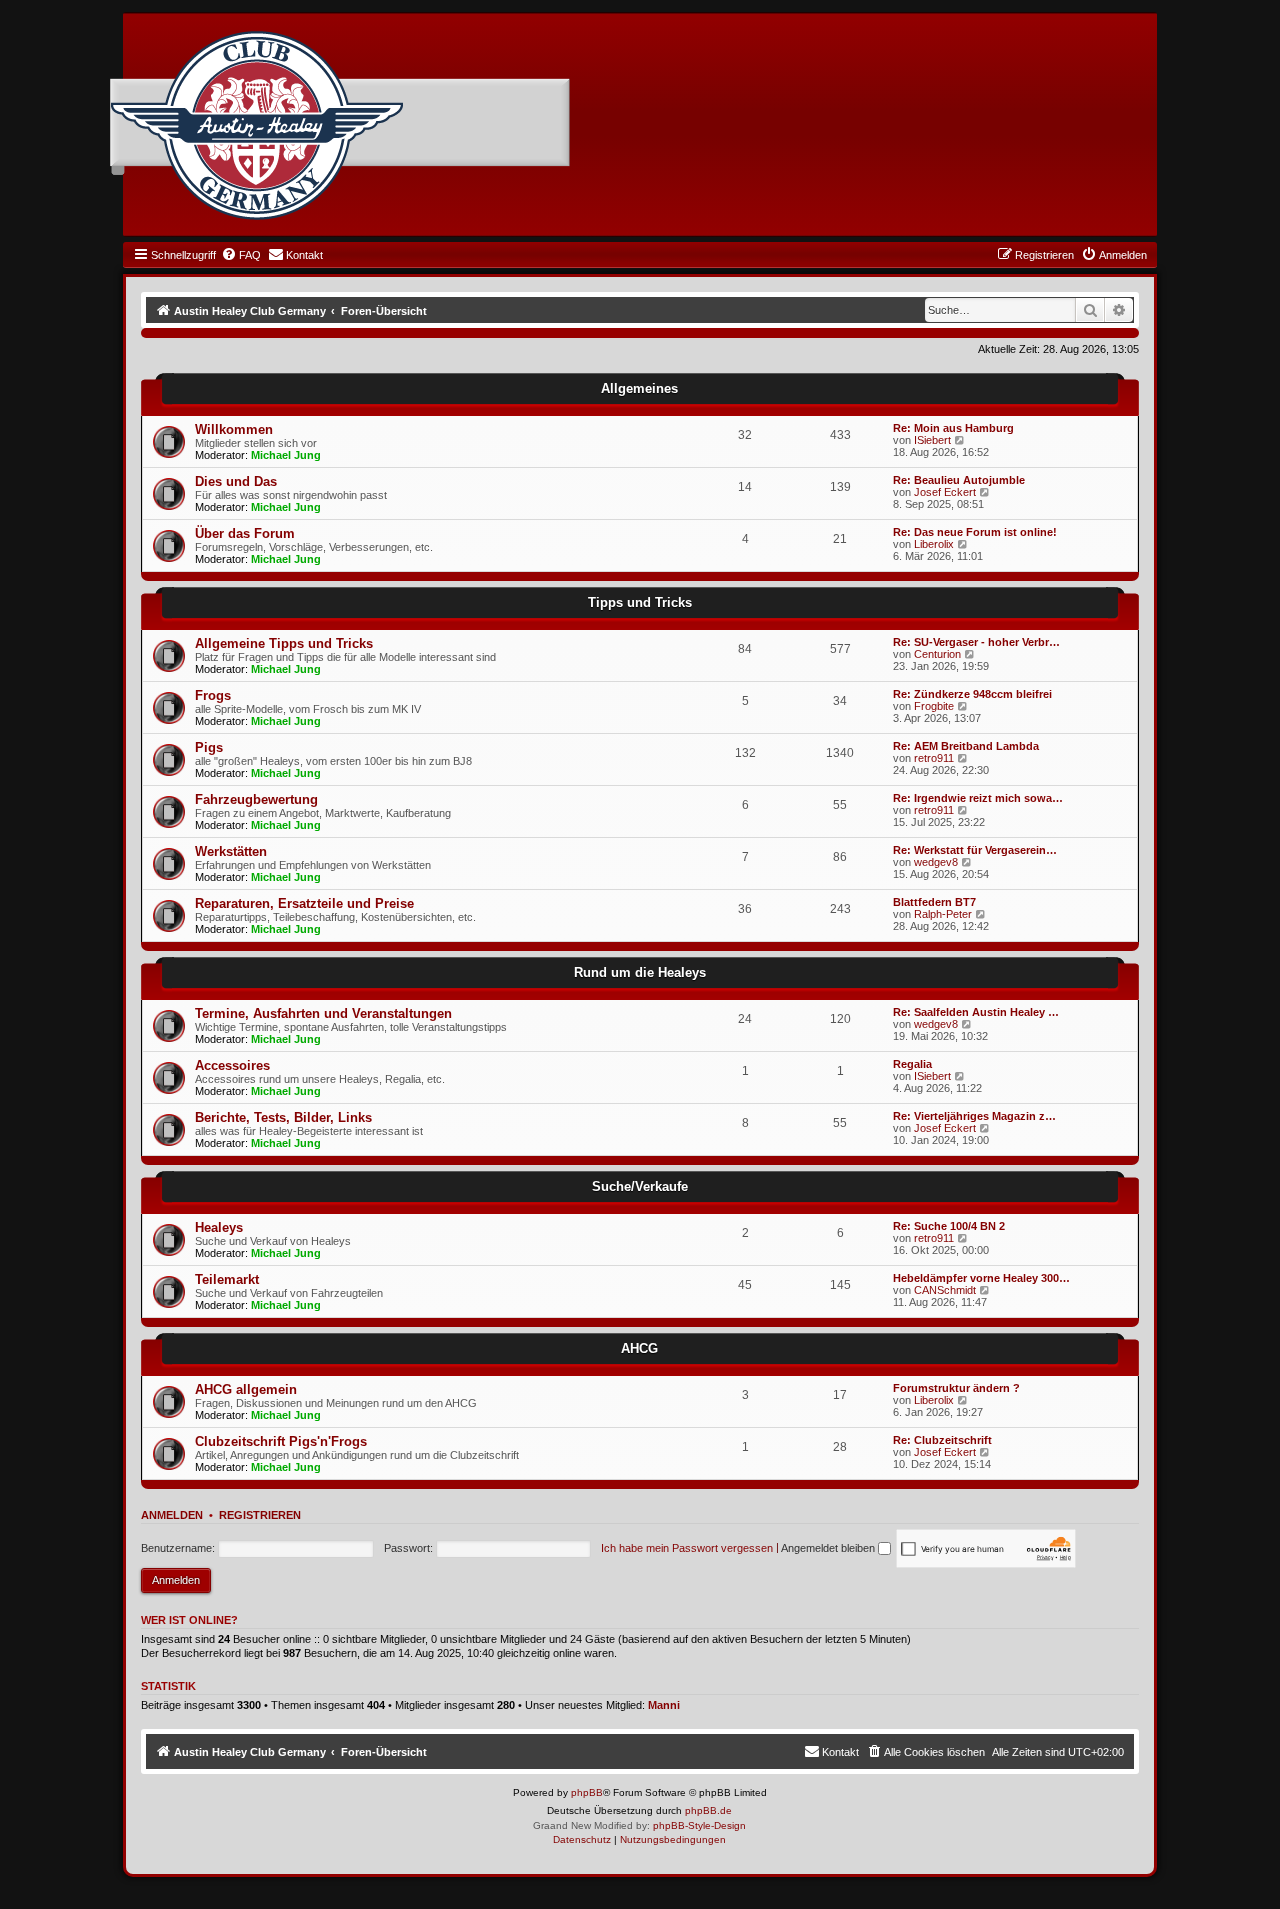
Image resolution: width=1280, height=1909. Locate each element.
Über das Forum (245, 533)
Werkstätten (231, 851)
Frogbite (934, 706)
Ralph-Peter (943, 914)
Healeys (219, 1227)
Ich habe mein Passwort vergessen (687, 1548)
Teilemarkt (227, 1279)
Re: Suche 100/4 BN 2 (949, 1226)
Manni (664, 1705)
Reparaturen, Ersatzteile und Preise (304, 903)
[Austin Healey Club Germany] (257, 126)
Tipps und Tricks (640, 602)
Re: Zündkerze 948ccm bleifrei (972, 694)
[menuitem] (241, 255)
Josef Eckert (945, 492)
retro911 (934, 758)
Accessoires (232, 1065)
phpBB (587, 1792)
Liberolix (934, 544)
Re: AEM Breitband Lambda (966, 746)
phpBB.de (708, 1810)
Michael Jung (286, 455)
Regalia (912, 1064)
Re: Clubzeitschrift (942, 1440)
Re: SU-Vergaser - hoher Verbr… (976, 642)
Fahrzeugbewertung (256, 799)
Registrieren (260, 1515)
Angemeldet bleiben (829, 1548)
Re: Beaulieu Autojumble (959, 480)
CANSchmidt (945, 1290)
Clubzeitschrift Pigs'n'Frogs (281, 1441)
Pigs (209, 747)
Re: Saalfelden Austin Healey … (976, 1012)
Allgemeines (639, 388)
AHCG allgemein (246, 1389)
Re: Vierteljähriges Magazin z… (974, 1116)
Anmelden (172, 1515)
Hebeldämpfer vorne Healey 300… (981, 1278)
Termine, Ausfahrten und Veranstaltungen (323, 1013)
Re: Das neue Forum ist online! (975, 532)
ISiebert (932, 440)
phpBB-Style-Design (699, 1825)
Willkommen (234, 429)
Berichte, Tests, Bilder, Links (283, 1117)
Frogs (213, 695)
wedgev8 (936, 862)
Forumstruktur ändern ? (956, 1388)
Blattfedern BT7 (934, 902)
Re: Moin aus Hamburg (953, 428)
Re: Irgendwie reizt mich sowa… (978, 798)
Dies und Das (236, 481)
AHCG (639, 1348)
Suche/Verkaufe (640, 1186)
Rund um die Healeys (640, 972)
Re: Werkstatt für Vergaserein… (975, 850)
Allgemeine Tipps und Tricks (284, 643)
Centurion (937, 654)
